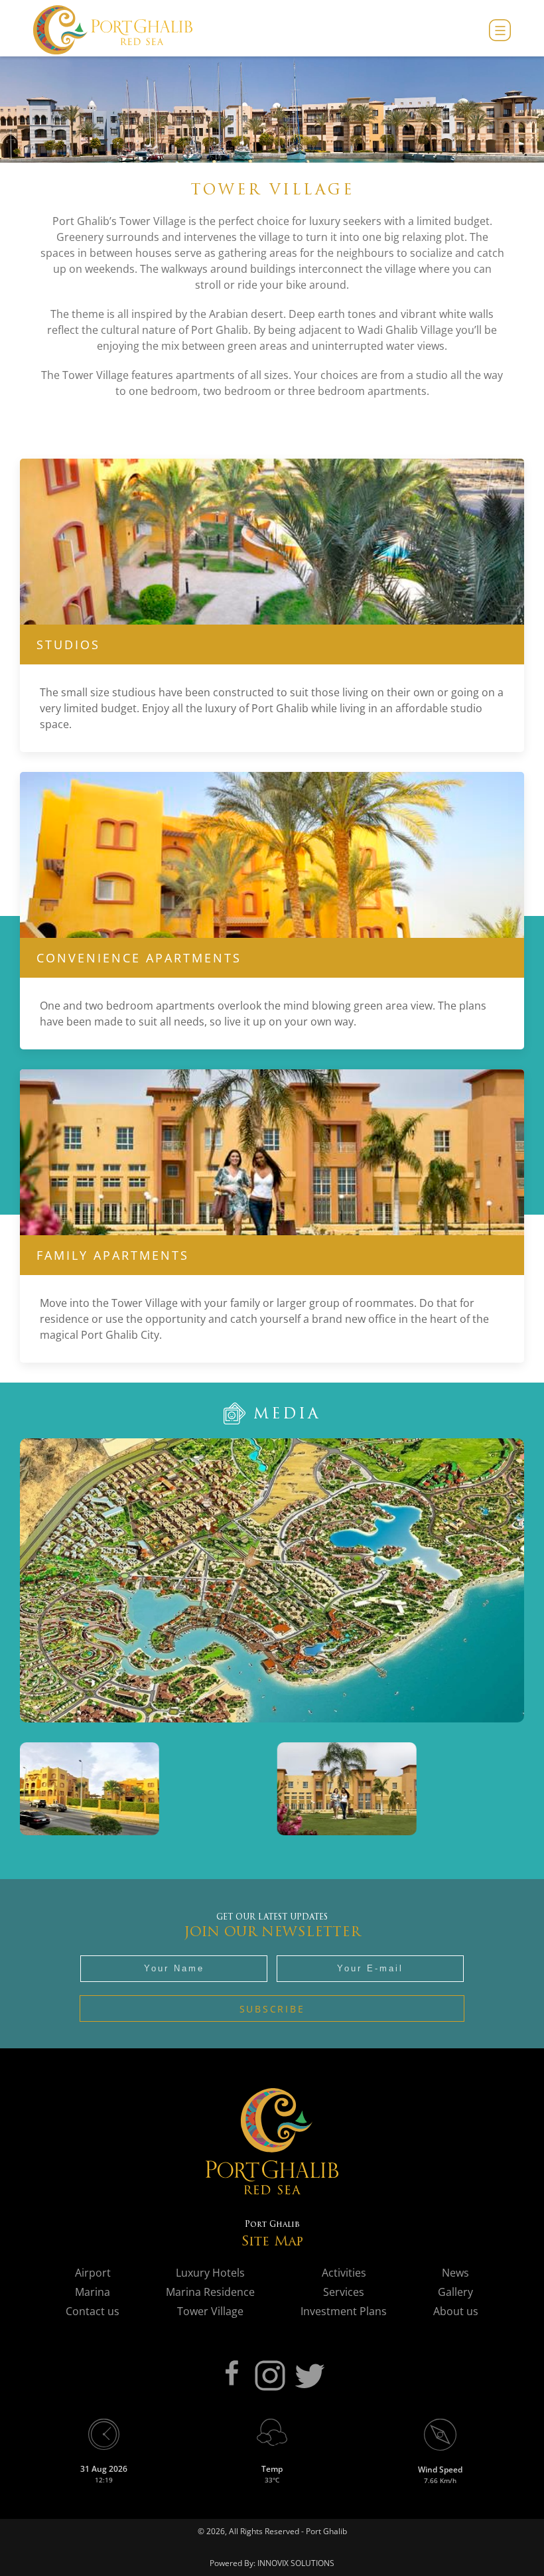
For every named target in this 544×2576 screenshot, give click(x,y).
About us (456, 2311)
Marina (93, 2292)
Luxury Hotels (210, 2273)
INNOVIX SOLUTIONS (295, 2563)
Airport (93, 2273)
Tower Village (210, 2311)
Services (344, 2292)
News (455, 2273)
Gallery (455, 2292)
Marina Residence (210, 2292)
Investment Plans (344, 2311)
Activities (344, 2273)
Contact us (93, 2311)
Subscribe (272, 2009)
